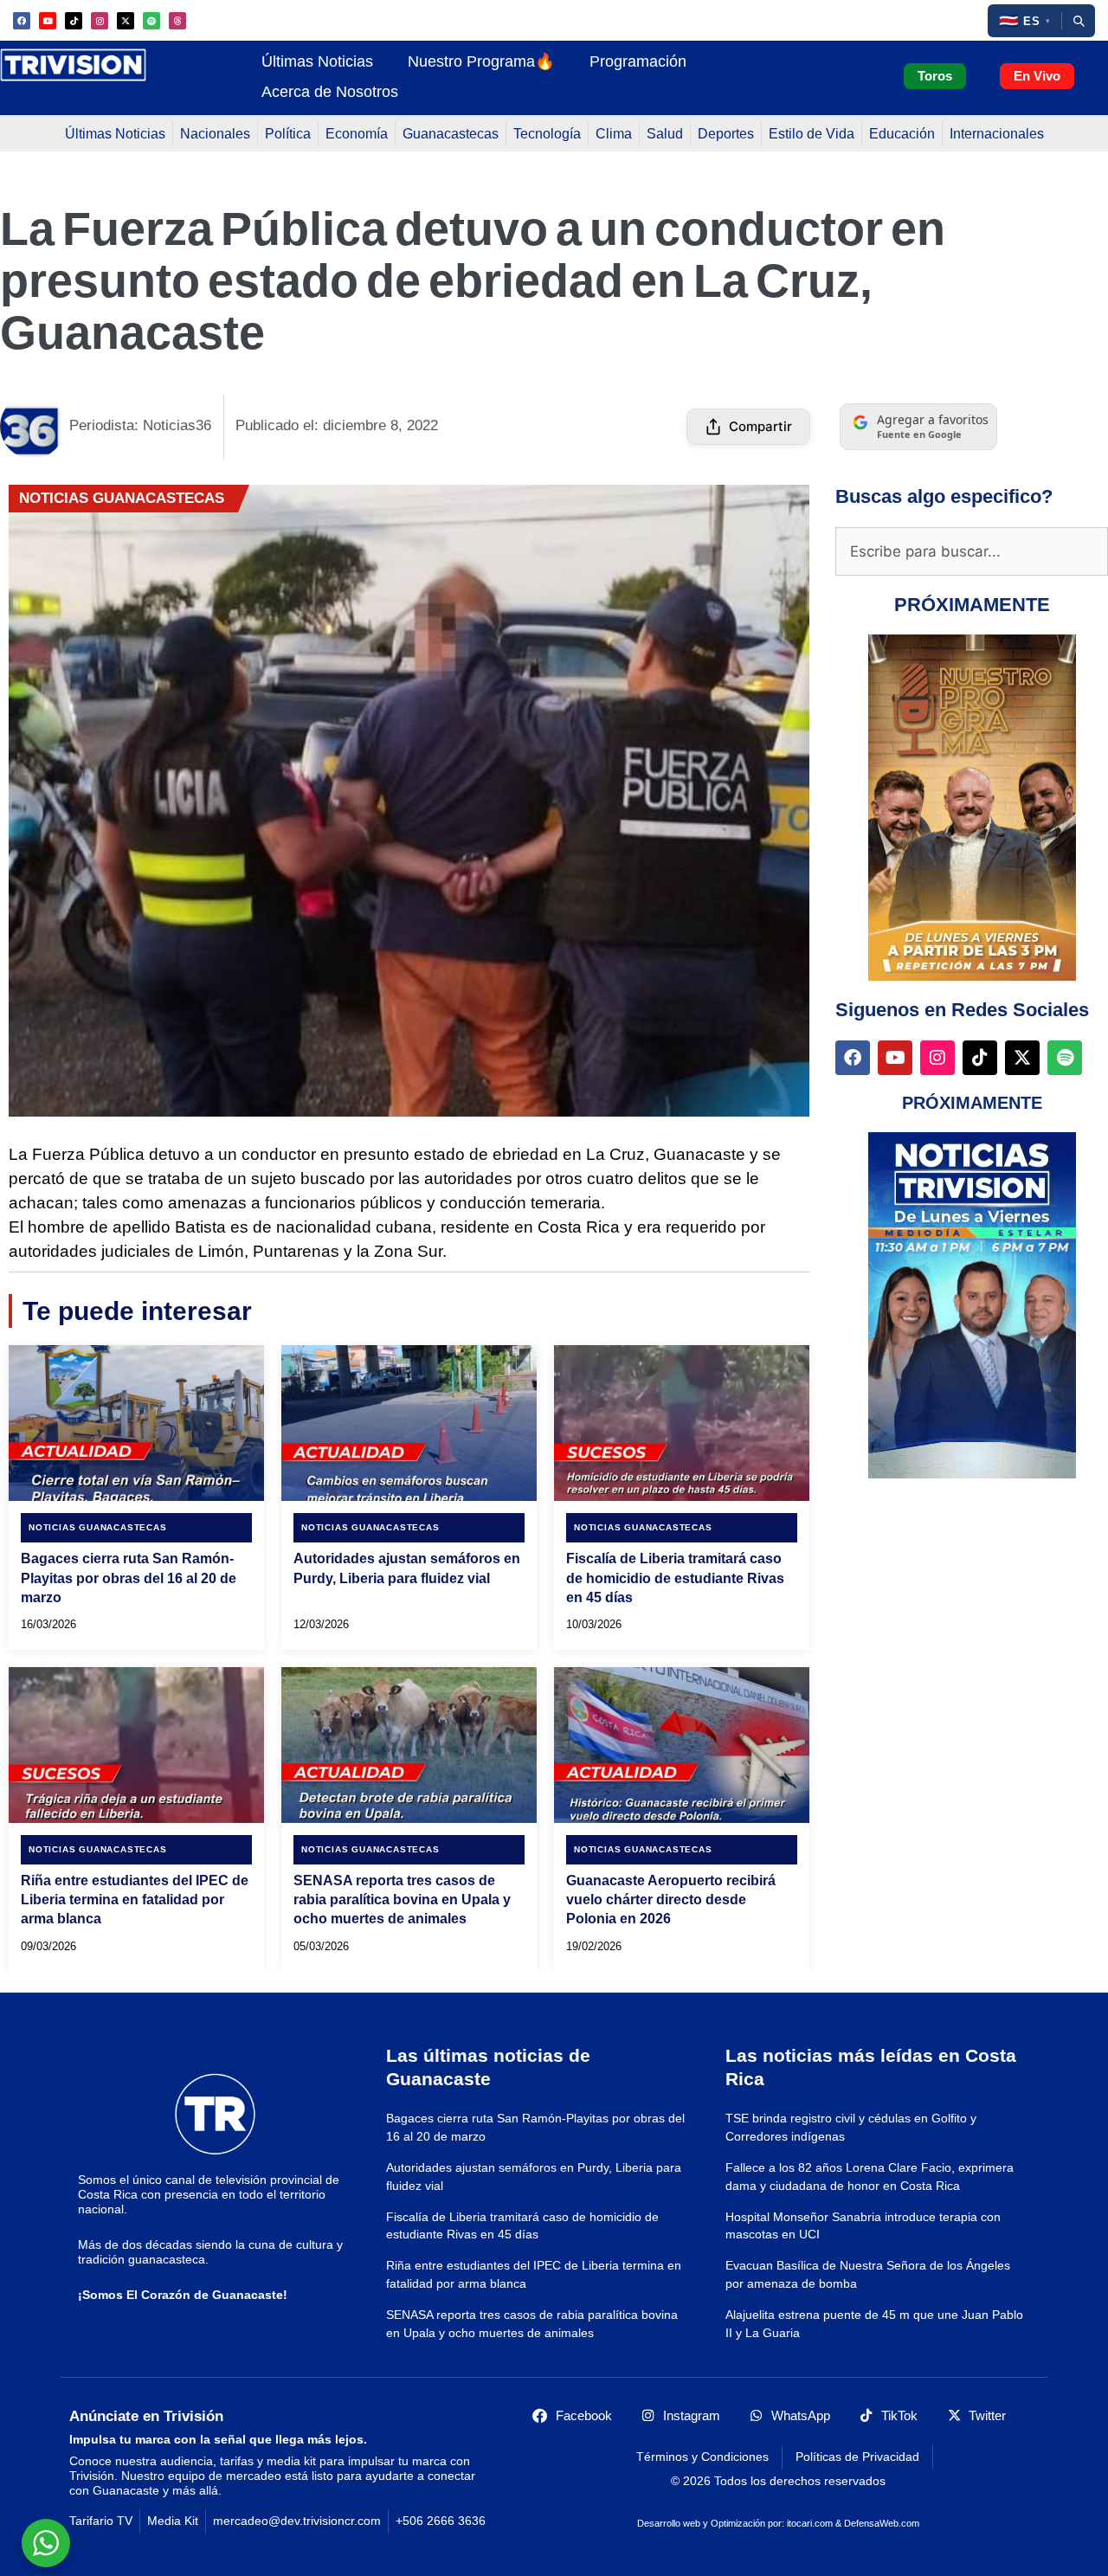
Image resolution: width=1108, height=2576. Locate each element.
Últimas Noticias (317, 61)
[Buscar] (1079, 21)
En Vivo (1037, 76)
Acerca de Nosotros (330, 91)
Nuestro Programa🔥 (481, 61)
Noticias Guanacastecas (122, 498)
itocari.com (810, 2523)
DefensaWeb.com (882, 2523)
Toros (935, 76)
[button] (1024, 21)
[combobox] (972, 551)
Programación (638, 61)
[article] (136, 1497)
